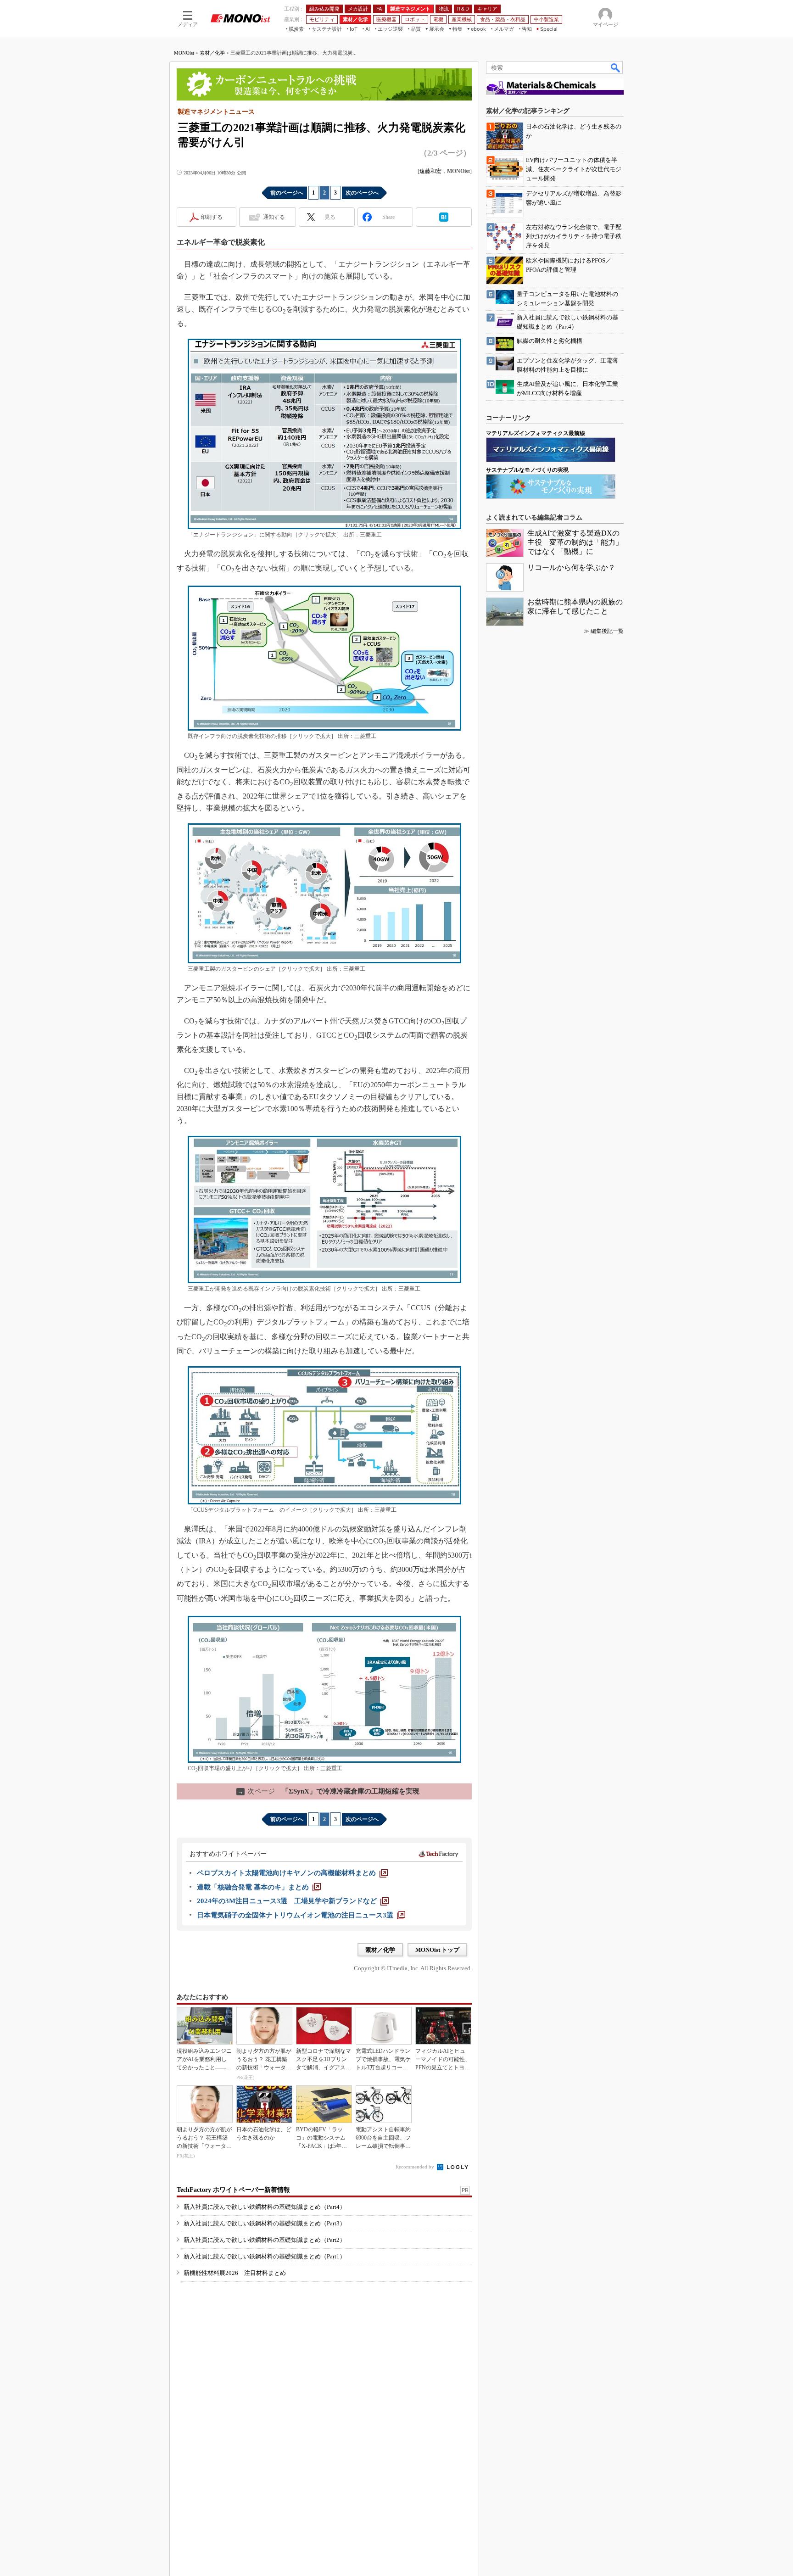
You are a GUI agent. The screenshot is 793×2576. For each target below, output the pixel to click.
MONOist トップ (437, 1950)
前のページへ (287, 193)
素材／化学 (212, 53)
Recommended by (416, 2167)
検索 (616, 67)
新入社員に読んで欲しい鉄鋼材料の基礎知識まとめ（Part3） (265, 2223)
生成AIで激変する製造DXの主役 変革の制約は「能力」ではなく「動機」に (575, 542)
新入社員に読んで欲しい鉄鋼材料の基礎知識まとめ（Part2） (265, 2240)
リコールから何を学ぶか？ (571, 567)
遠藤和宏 (430, 171)
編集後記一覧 (607, 631)
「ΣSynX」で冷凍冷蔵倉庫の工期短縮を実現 (329, 1791)
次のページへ (362, 193)
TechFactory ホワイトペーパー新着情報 (233, 2190)
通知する (274, 217)
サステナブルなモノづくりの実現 (527, 470)
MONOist (184, 53)
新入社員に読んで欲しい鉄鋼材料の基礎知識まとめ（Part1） (265, 2256)
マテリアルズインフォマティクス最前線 (536, 433)
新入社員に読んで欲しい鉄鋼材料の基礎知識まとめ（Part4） (265, 2207)
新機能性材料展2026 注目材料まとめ (235, 2273)
